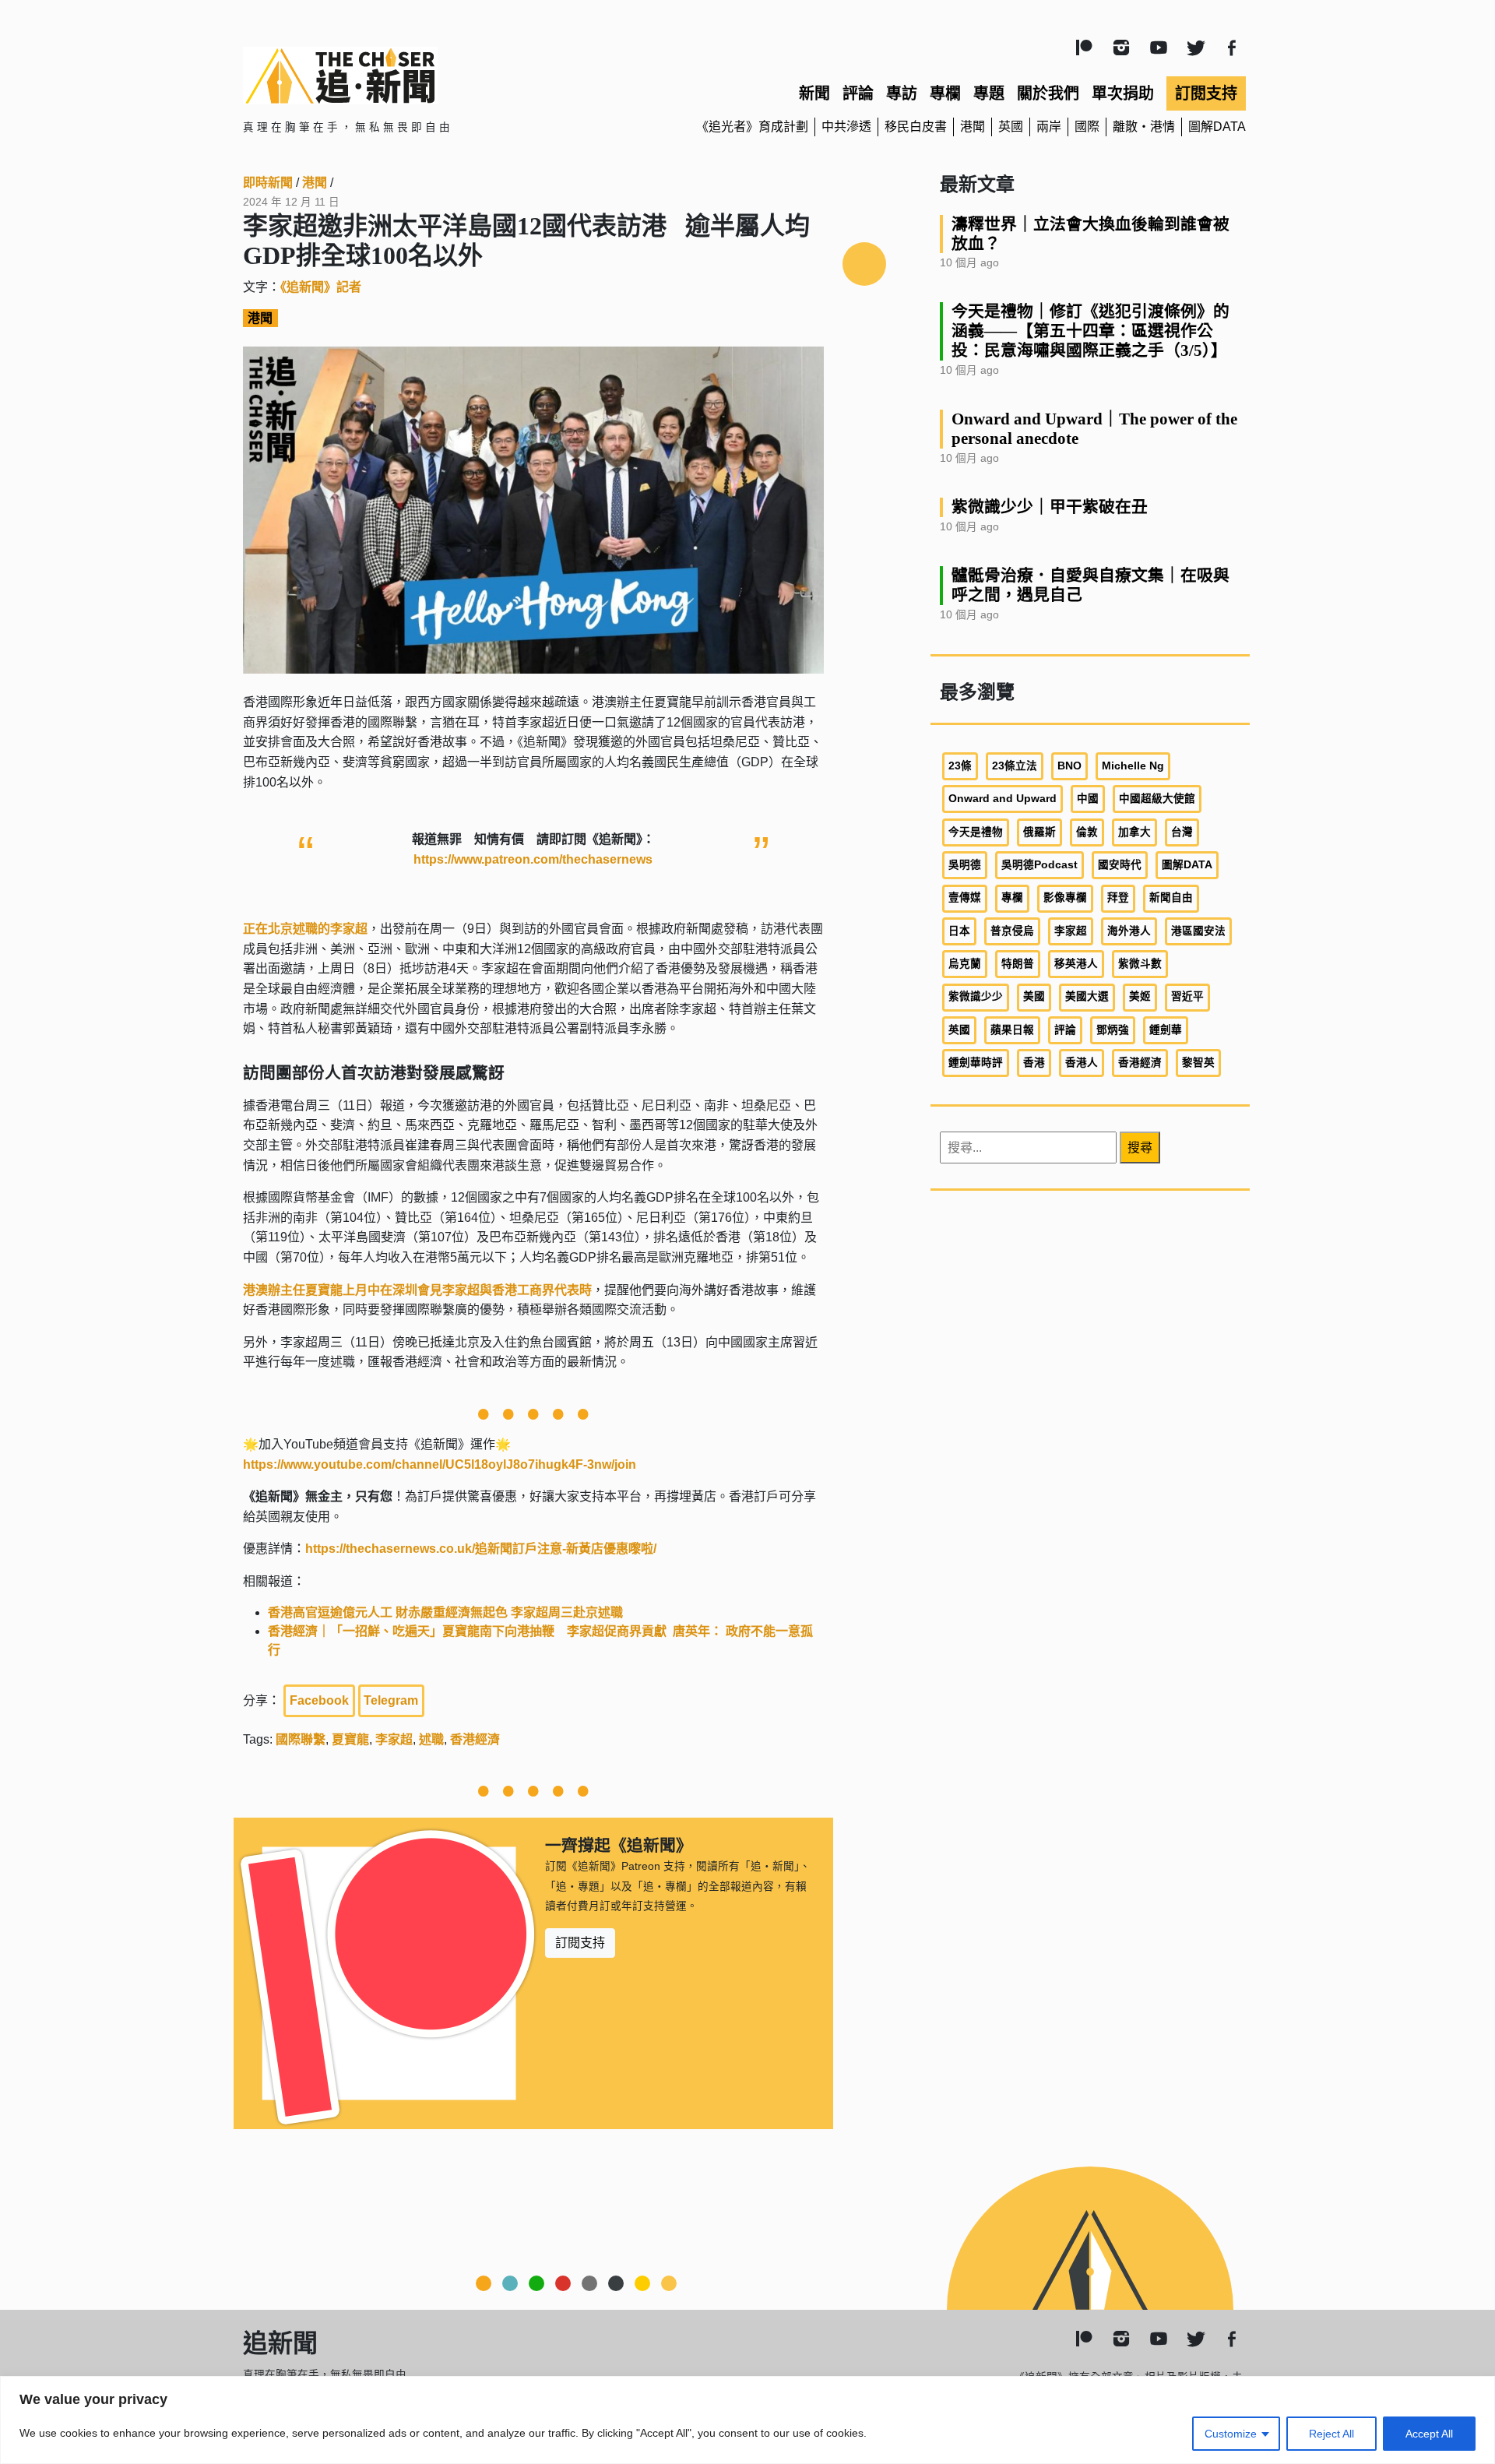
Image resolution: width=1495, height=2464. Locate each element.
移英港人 (1076, 964)
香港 (1034, 1063)
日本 (959, 931)
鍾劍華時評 (976, 1063)
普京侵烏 (1012, 931)
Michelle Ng (1133, 766)
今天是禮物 (976, 832)
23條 (960, 766)
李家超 (394, 1739)
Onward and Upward (1003, 799)
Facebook (319, 1700)
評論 (858, 93)
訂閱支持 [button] (580, 1943)
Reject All (1331, 2434)
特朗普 (1018, 964)
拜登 (1118, 898)
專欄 (945, 93)
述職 (431, 1739)
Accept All (1429, 2434)
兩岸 (1049, 127)
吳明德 (965, 865)
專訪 (902, 93)
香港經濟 (475, 1739)
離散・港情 (1144, 127)
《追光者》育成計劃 (752, 127)
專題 (989, 93)
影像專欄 (1065, 898)
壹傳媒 (965, 898)
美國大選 (1087, 996)
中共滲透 (846, 127)
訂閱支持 (1206, 93)
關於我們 (1048, 93)
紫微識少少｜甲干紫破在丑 (1050, 507)
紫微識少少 (976, 996)
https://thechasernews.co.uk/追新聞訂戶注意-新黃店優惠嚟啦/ (481, 1549)
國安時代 (1120, 865)
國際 (1087, 127)
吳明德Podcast (1039, 865)
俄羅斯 (1039, 832)
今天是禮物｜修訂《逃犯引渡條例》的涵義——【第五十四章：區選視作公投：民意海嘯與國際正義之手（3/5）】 (1090, 331)
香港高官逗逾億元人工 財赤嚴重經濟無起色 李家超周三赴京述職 (445, 1612)
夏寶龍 (350, 1739)
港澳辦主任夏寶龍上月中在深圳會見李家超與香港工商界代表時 (417, 1290)
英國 (1011, 127)
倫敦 (1087, 832)
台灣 (1182, 832)
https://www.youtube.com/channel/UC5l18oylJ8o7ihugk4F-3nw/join (440, 1464)
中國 (1088, 799)
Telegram (391, 1700)
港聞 (973, 127)
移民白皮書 (916, 127)
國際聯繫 (301, 1739)
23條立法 (1015, 766)
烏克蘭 (965, 964)
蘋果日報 (1012, 1030)
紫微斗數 (1140, 964)
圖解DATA (1217, 127)
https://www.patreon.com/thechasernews (533, 859)
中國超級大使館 (1157, 799)
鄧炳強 (1113, 1030)
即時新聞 (268, 183)
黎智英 (1198, 1063)
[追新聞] (405, 76)
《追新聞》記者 (321, 287)
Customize (1231, 2434)
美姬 (1140, 996)
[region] (747, 2420)
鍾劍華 (1166, 1030)
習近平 (1187, 996)
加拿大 (1134, 832)
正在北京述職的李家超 (305, 929)
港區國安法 (1198, 931)
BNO (1069, 766)
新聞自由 (1171, 898)
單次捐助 (1123, 93)
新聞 (814, 93)
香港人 (1082, 1063)
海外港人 (1129, 931)
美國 (1034, 996)
